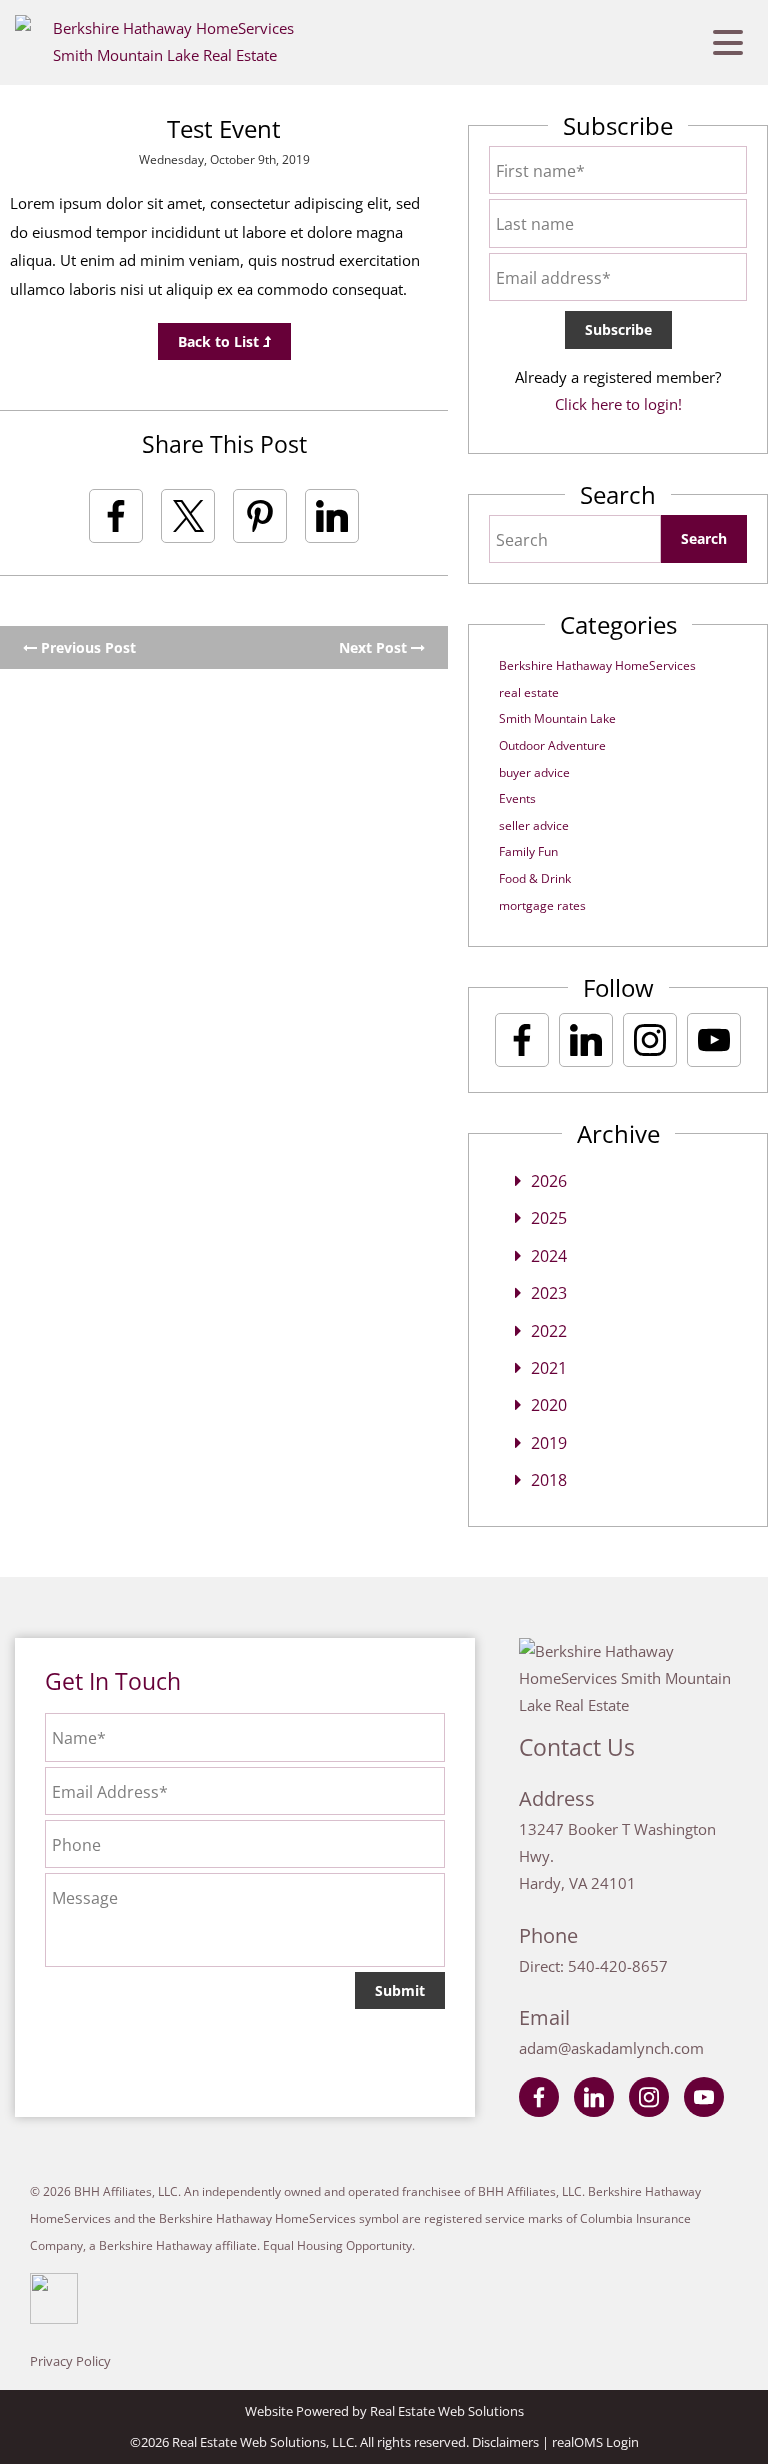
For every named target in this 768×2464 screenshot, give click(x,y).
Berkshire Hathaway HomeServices (597, 665)
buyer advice (534, 772)
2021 (549, 1368)
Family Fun (528, 851)
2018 (549, 1480)
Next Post (375, 647)
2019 (549, 1443)
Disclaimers (505, 2442)
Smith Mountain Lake (557, 718)
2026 (549, 1181)
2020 (549, 1405)
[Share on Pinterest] (260, 516)
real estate (529, 692)
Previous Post (86, 647)
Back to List (220, 341)
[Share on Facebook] (116, 516)
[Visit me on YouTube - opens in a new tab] (714, 1040)
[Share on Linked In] (332, 516)
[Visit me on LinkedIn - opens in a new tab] (586, 1040)
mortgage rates (542, 905)
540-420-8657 (618, 1966)
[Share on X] (188, 516)
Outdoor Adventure (552, 745)
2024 (549, 1256)
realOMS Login (595, 2442)
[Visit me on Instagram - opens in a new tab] (650, 1040)
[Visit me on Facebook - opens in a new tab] (522, 1040)
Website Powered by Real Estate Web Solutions (384, 2411)
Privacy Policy (70, 2361)
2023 (549, 1293)
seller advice (534, 825)
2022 (549, 1331)
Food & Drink (535, 878)
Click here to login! (618, 404)
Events (517, 798)
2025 (549, 1218)
